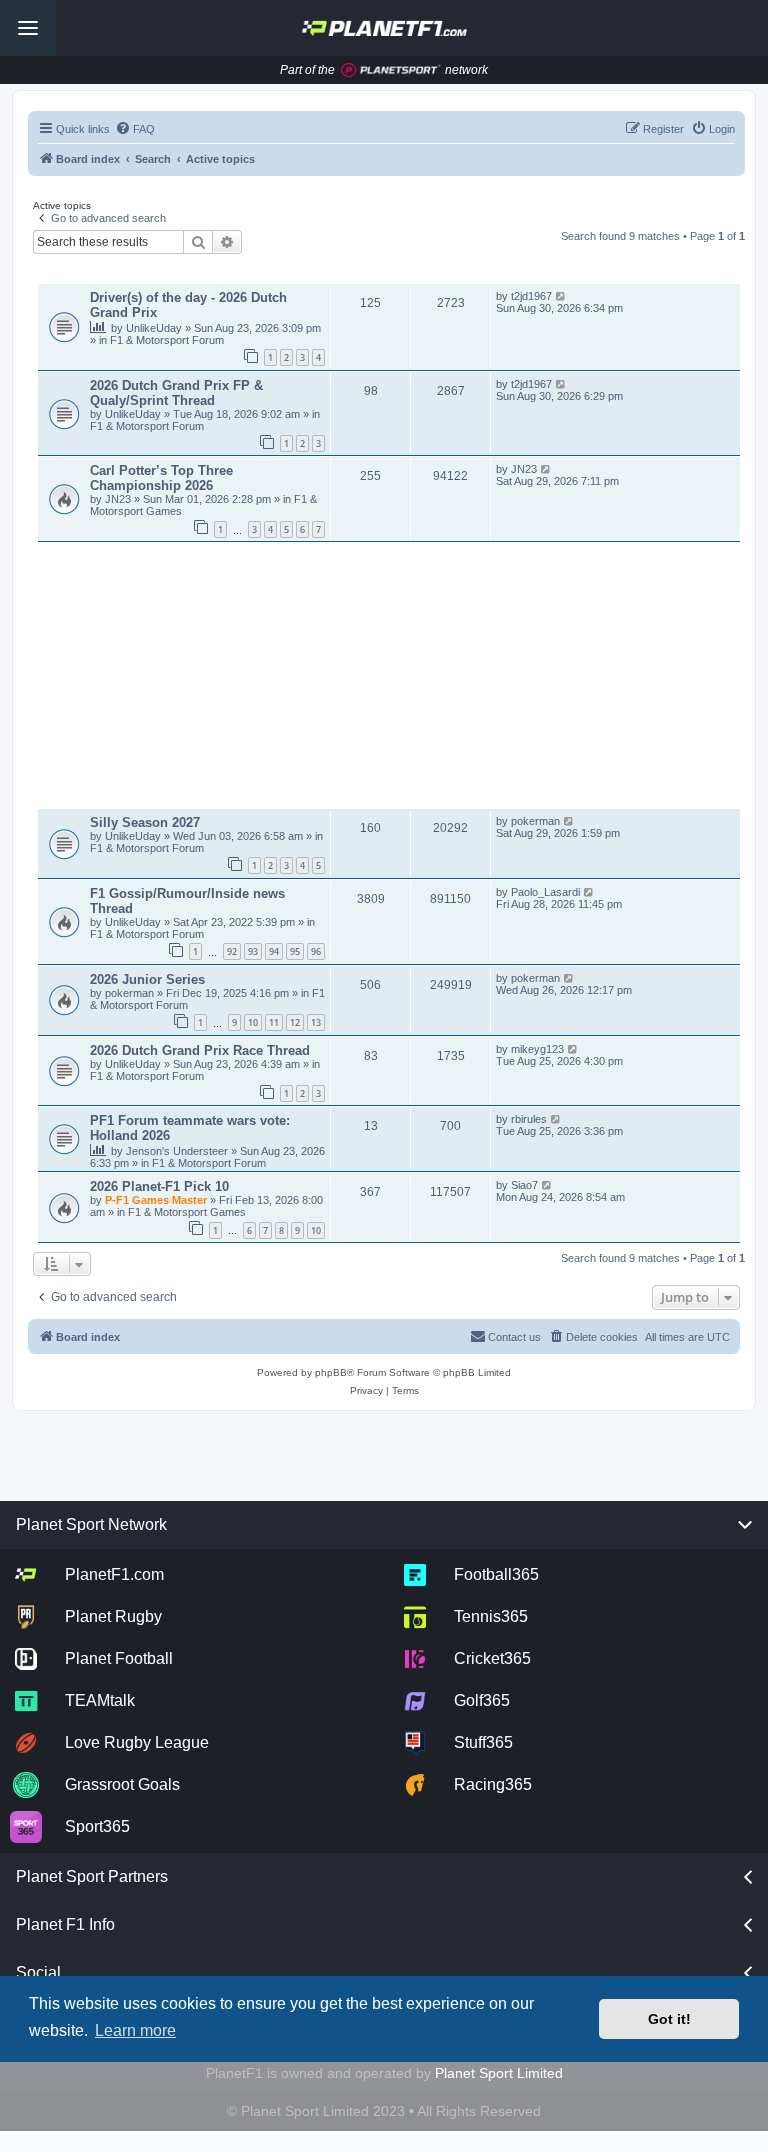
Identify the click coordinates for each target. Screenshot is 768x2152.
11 (274, 1022)
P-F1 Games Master (157, 1200)
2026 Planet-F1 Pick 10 (159, 1186)
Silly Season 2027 (145, 822)
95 (295, 951)
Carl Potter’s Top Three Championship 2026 (161, 478)
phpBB (331, 1372)
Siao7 (524, 1185)
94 (274, 951)
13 (316, 1022)
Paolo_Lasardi (545, 892)
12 (295, 1022)
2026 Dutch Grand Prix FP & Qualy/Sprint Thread (176, 393)
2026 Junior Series (147, 979)
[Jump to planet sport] (391, 70)
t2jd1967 (531, 296)
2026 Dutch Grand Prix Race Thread (200, 1050)
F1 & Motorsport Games (187, 1212)
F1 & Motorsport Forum (167, 340)
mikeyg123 (537, 1049)
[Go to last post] (561, 296)
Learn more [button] (135, 2030)
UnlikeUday (155, 328)
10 (253, 1022)
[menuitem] (135, 129)
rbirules (529, 1119)
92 (232, 951)
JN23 (119, 499)
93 (253, 951)
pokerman (535, 821)
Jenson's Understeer (178, 1151)
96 (316, 951)
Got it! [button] (669, 2019)
